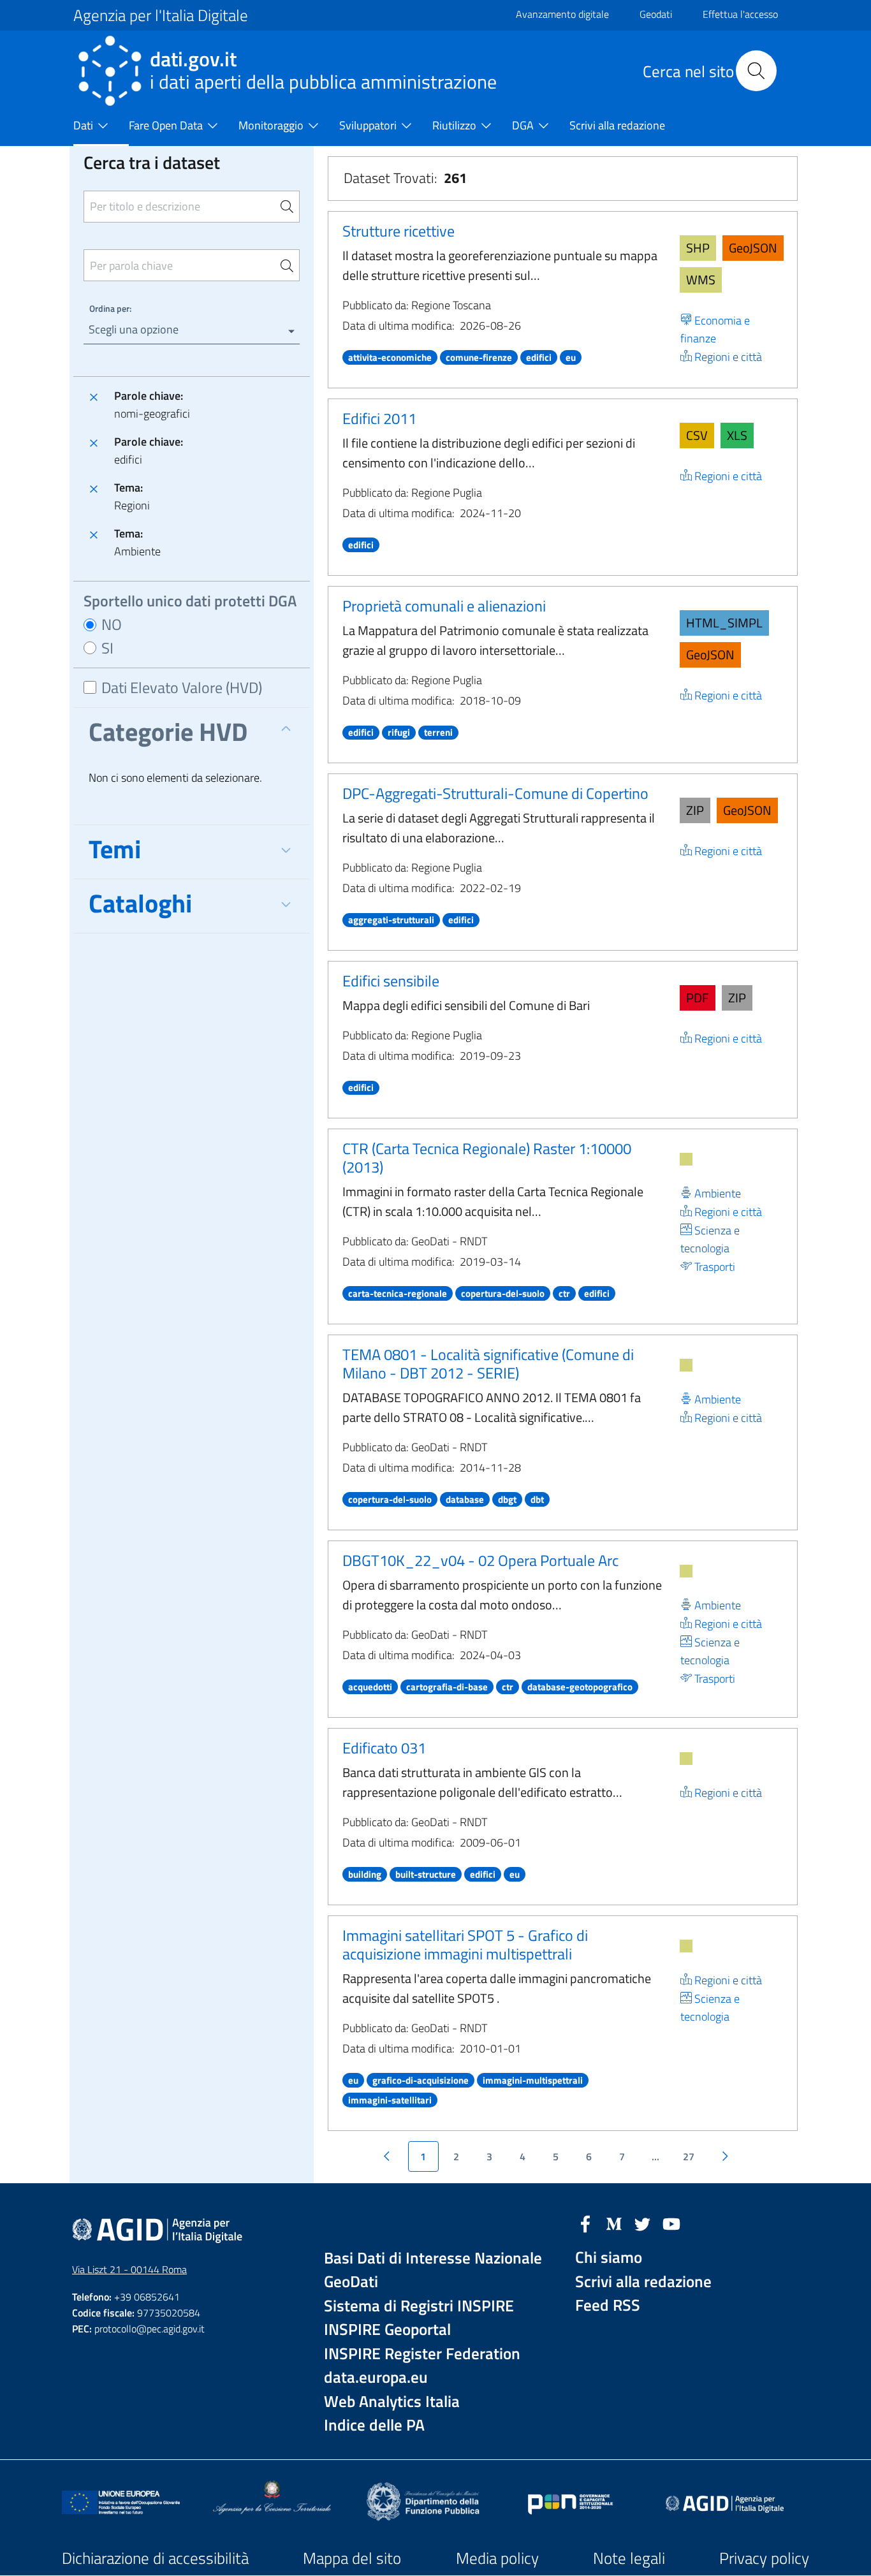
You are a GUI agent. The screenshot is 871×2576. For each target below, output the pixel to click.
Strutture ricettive (399, 231)
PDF (698, 998)
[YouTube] (671, 2223)
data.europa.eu (376, 2377)
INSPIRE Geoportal (387, 2330)
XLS (737, 435)
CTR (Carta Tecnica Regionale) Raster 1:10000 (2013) (487, 1158)
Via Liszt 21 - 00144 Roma (129, 2269)
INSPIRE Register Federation (422, 2354)
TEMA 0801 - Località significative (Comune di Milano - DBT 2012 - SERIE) (488, 1364)
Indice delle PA (374, 2425)
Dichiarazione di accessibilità (155, 2558)
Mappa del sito (352, 2558)
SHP (698, 248)
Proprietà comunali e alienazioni (444, 606)
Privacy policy (764, 2558)
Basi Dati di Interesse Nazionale (433, 2258)
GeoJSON (753, 248)
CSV (697, 435)
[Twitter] (643, 2223)
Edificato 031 (384, 1748)
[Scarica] (686, 1159)
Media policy (497, 2558)
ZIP (695, 810)
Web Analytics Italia (392, 2402)
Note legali (629, 2558)
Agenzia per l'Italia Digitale (161, 15)
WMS (701, 280)
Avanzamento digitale (562, 14)
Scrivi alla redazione (643, 2282)
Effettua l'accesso (740, 14)
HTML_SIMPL (724, 623)
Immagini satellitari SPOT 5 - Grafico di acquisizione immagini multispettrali (465, 1944)
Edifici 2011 (379, 418)
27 (689, 2156)
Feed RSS (608, 2305)
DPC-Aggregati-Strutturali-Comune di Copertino (495, 793)
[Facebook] (585, 2223)
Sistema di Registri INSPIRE (419, 2306)
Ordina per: (110, 308)
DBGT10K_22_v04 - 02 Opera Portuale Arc (480, 1560)
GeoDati (351, 2282)
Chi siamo (609, 2258)
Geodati (656, 14)
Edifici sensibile (391, 981)
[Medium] (614, 2223)
